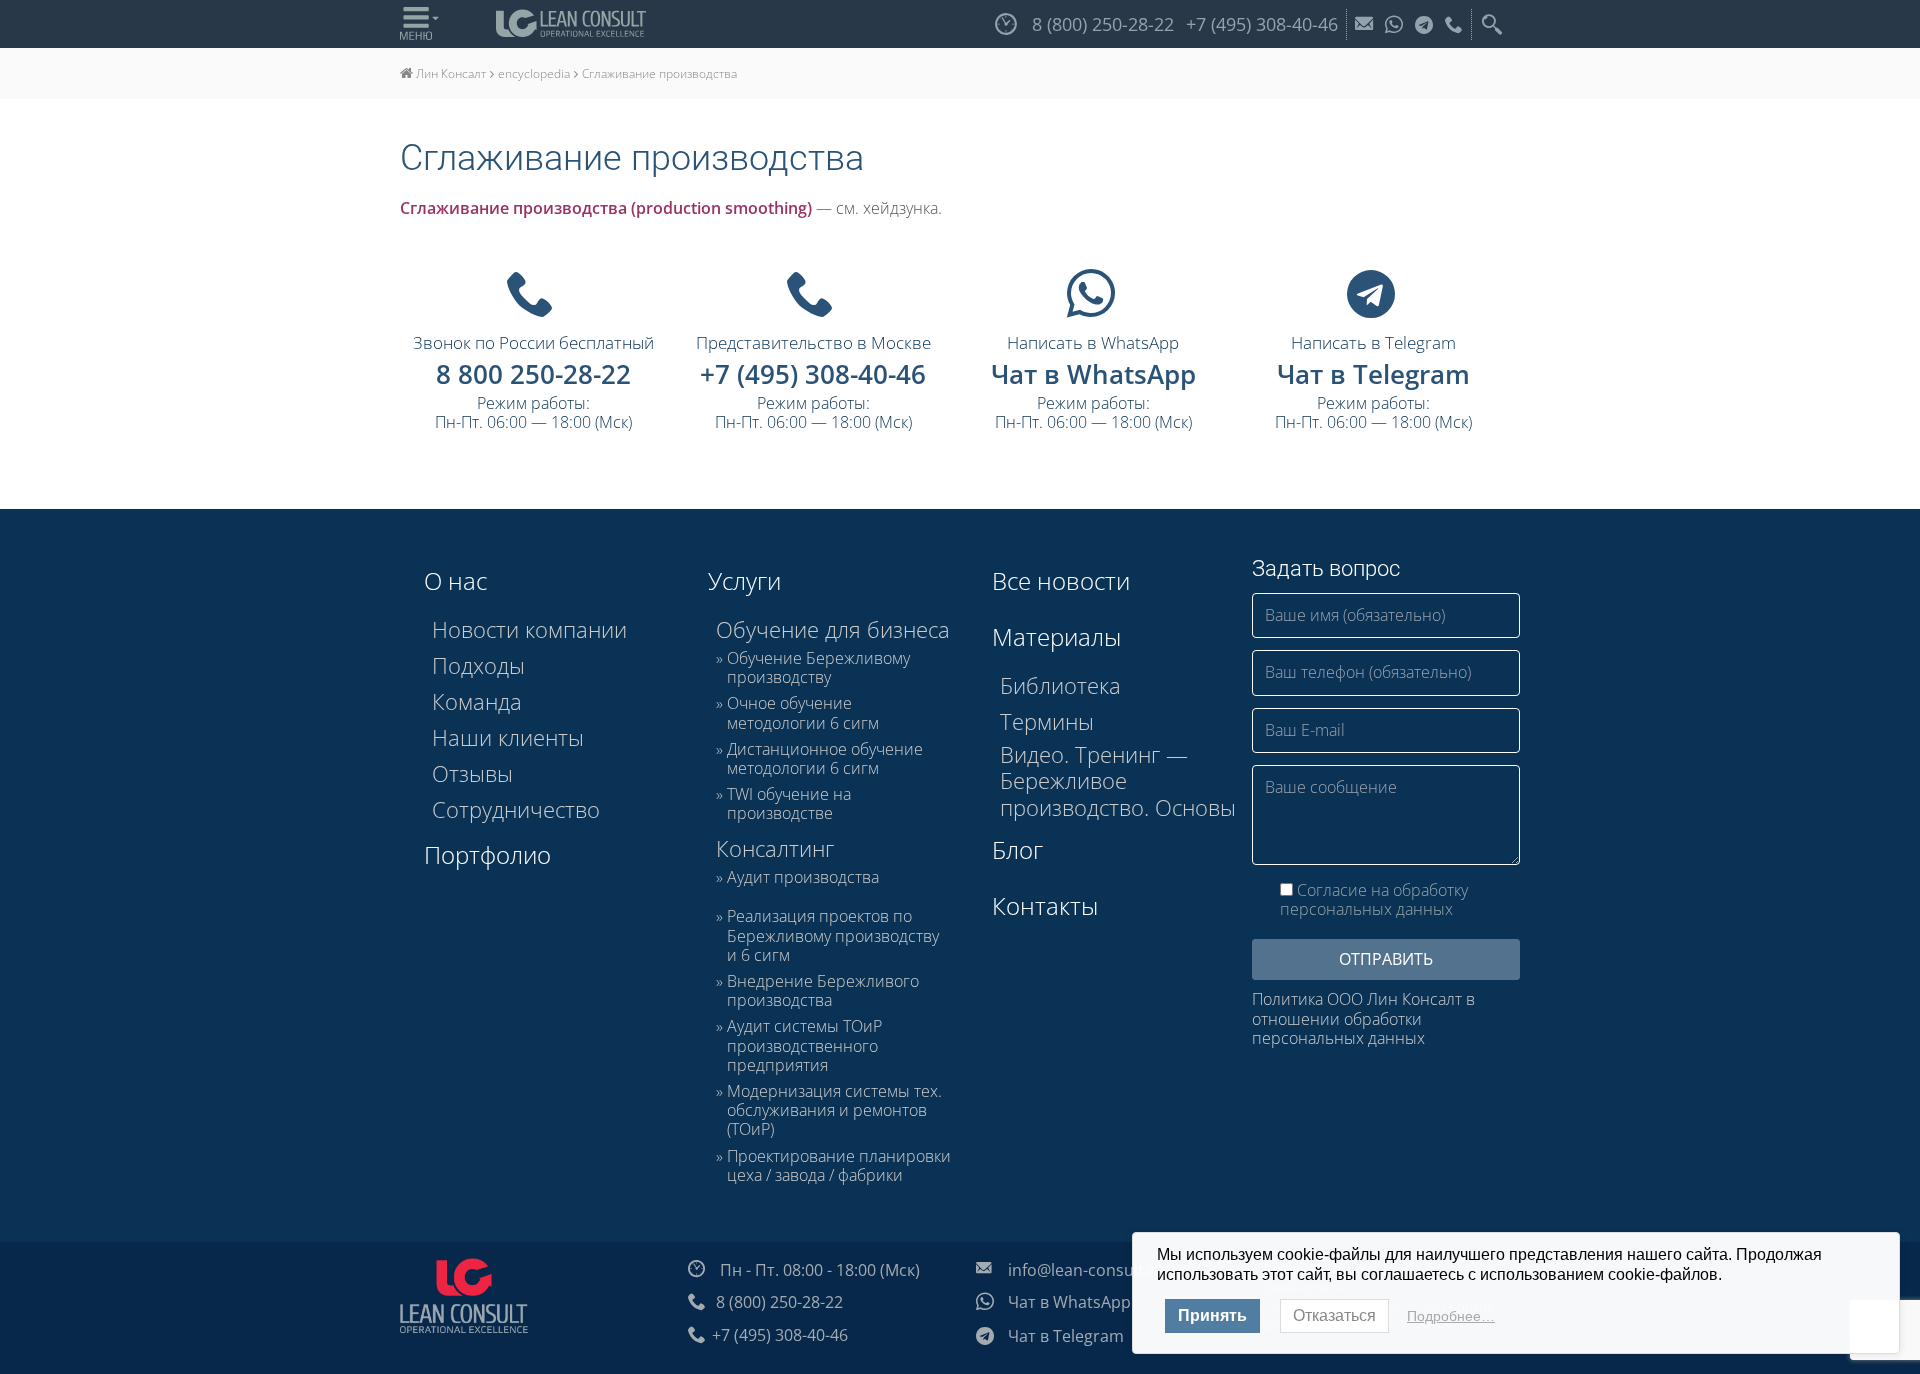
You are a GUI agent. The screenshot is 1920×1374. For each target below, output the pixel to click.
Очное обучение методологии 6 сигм (803, 713)
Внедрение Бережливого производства (823, 991)
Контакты (1045, 905)
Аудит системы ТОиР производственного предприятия (804, 1046)
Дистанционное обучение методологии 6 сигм (825, 759)
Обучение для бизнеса (833, 629)
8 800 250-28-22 (533, 374)
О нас (455, 580)
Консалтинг (775, 848)
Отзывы (472, 773)
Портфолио (487, 854)
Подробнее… (1451, 1316)
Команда (477, 701)
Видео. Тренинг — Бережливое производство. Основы (1118, 780)
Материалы (1056, 636)
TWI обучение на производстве (789, 804)
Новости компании (529, 629)
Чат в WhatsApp (1093, 374)
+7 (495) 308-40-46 (813, 374)
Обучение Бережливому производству (818, 668)
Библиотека (1060, 685)
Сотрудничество (516, 809)
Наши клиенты (508, 737)
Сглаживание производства (632, 158)
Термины (1047, 721)
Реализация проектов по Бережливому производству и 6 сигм (833, 936)
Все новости (1061, 580)
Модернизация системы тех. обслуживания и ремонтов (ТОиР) (834, 1111)
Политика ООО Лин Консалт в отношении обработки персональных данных (1363, 1019)
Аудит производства (803, 878)
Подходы (478, 665)
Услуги (744, 580)
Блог (1017, 849)
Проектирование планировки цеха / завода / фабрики (839, 1166)
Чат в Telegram (1373, 374)
